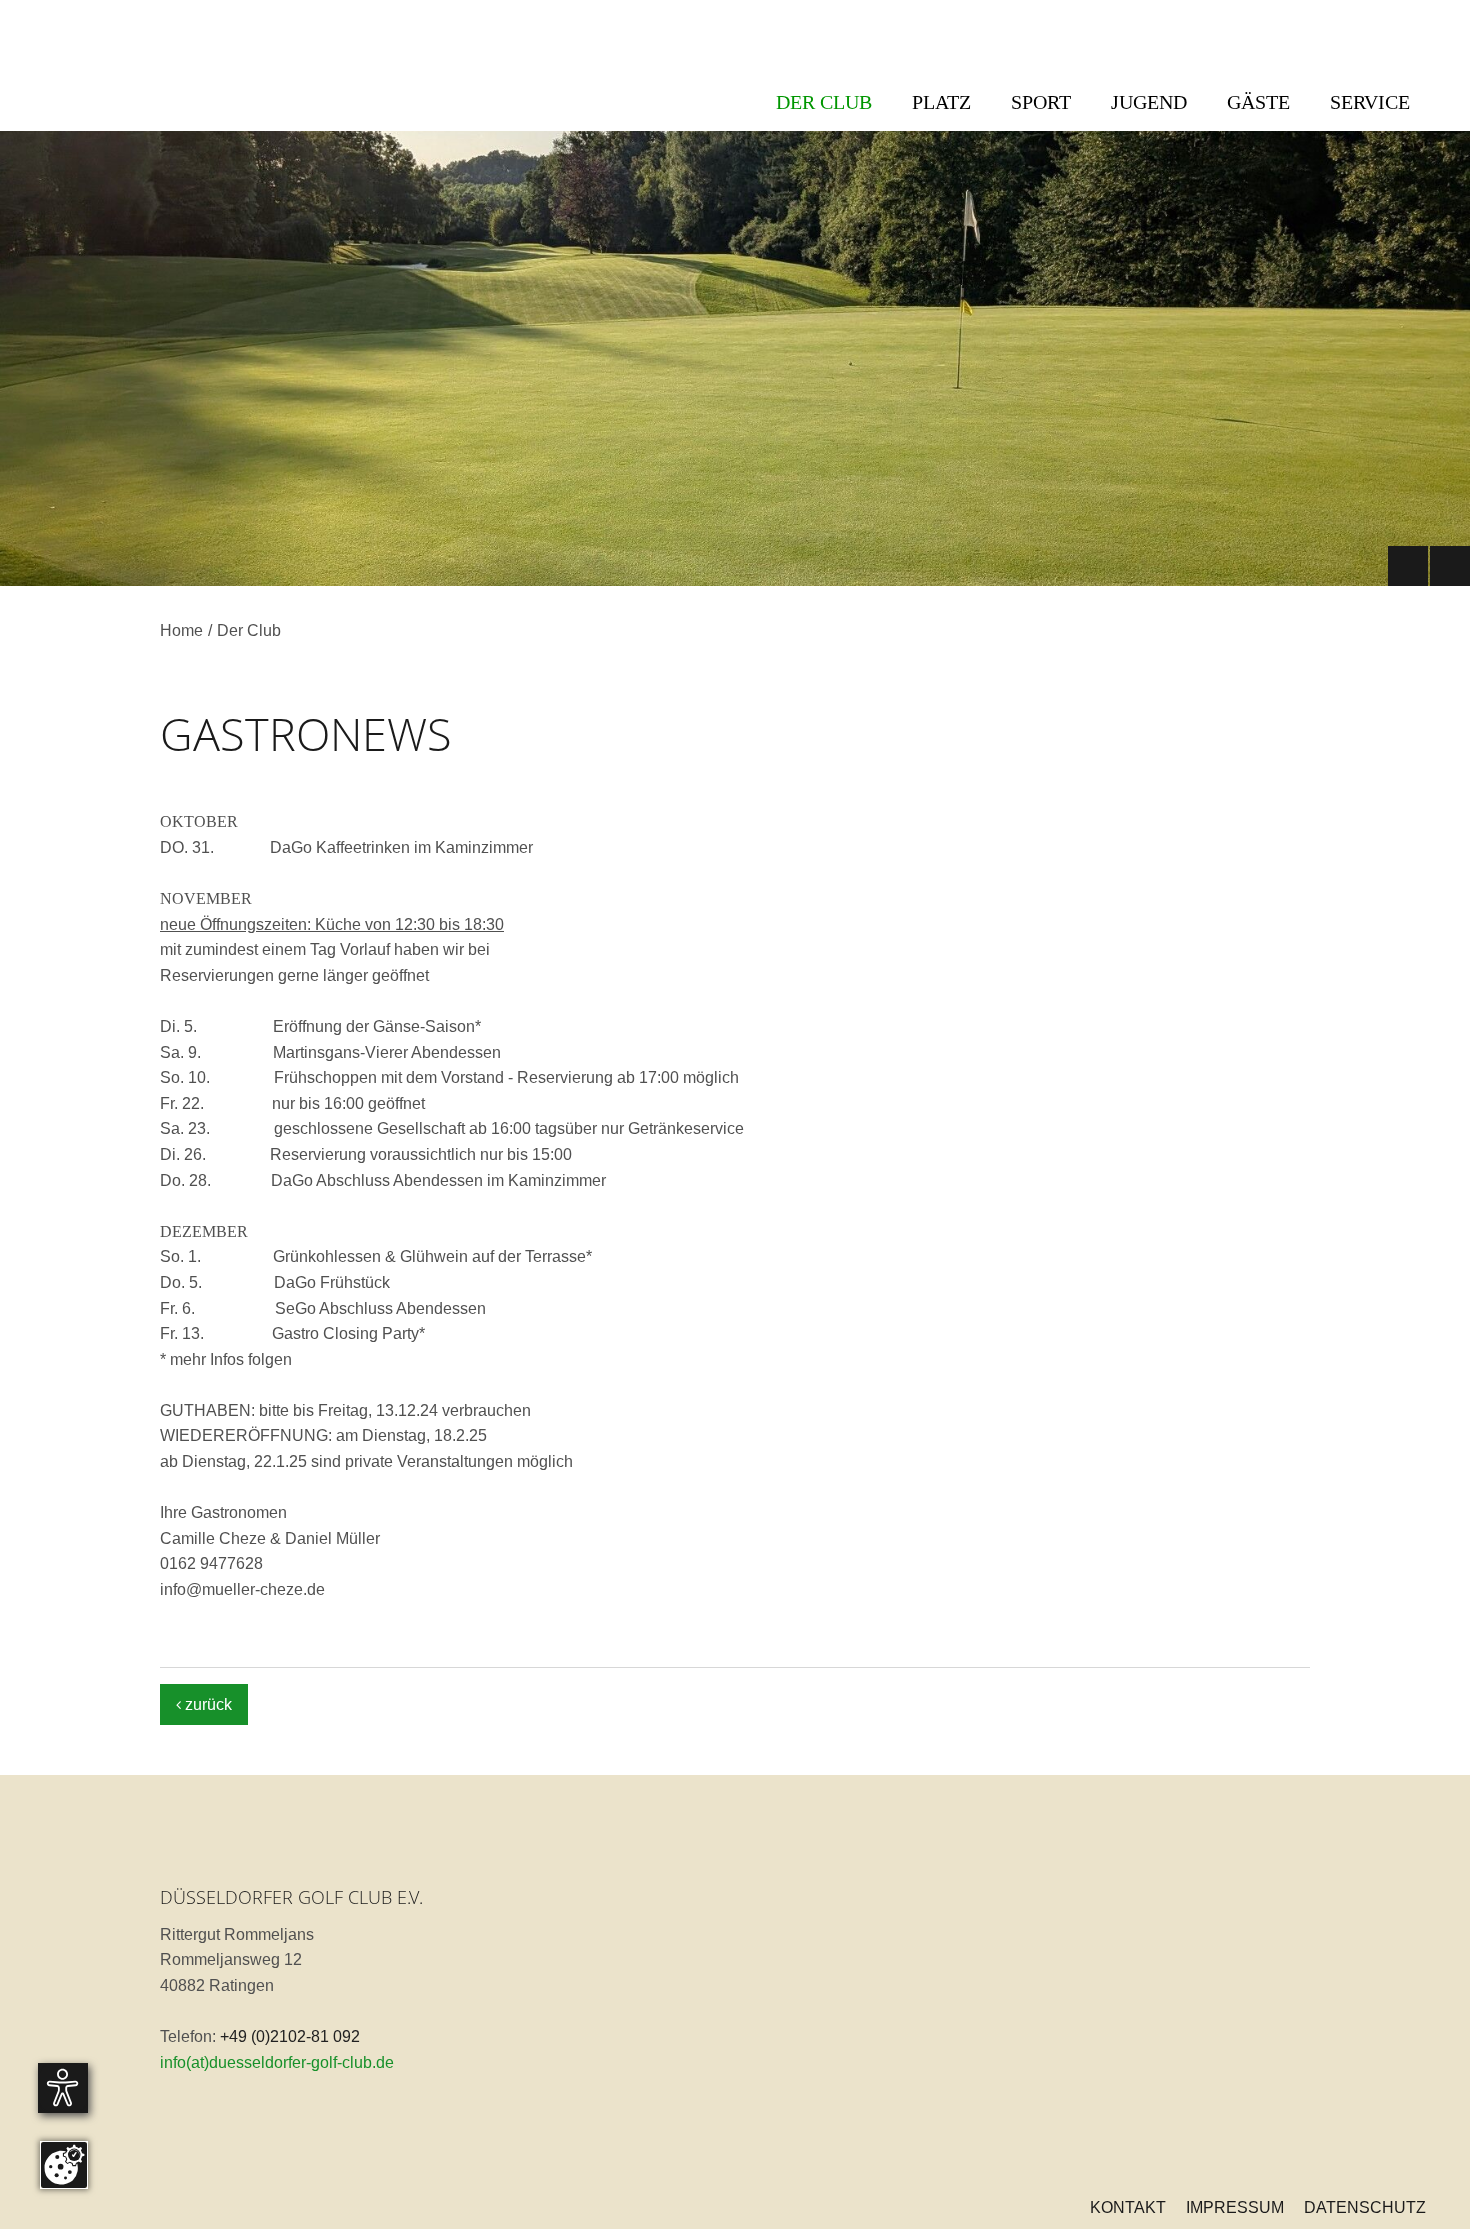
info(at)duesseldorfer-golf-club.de (277, 2062)
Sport (1041, 102)
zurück (204, 1704)
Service (1370, 102)
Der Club (824, 102)
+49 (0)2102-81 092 (290, 2036)
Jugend (1149, 102)
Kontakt (1128, 2207)
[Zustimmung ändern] (64, 2165)
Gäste (1258, 102)
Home (181, 630)
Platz (941, 102)
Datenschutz (1365, 2207)
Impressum (1235, 2207)
